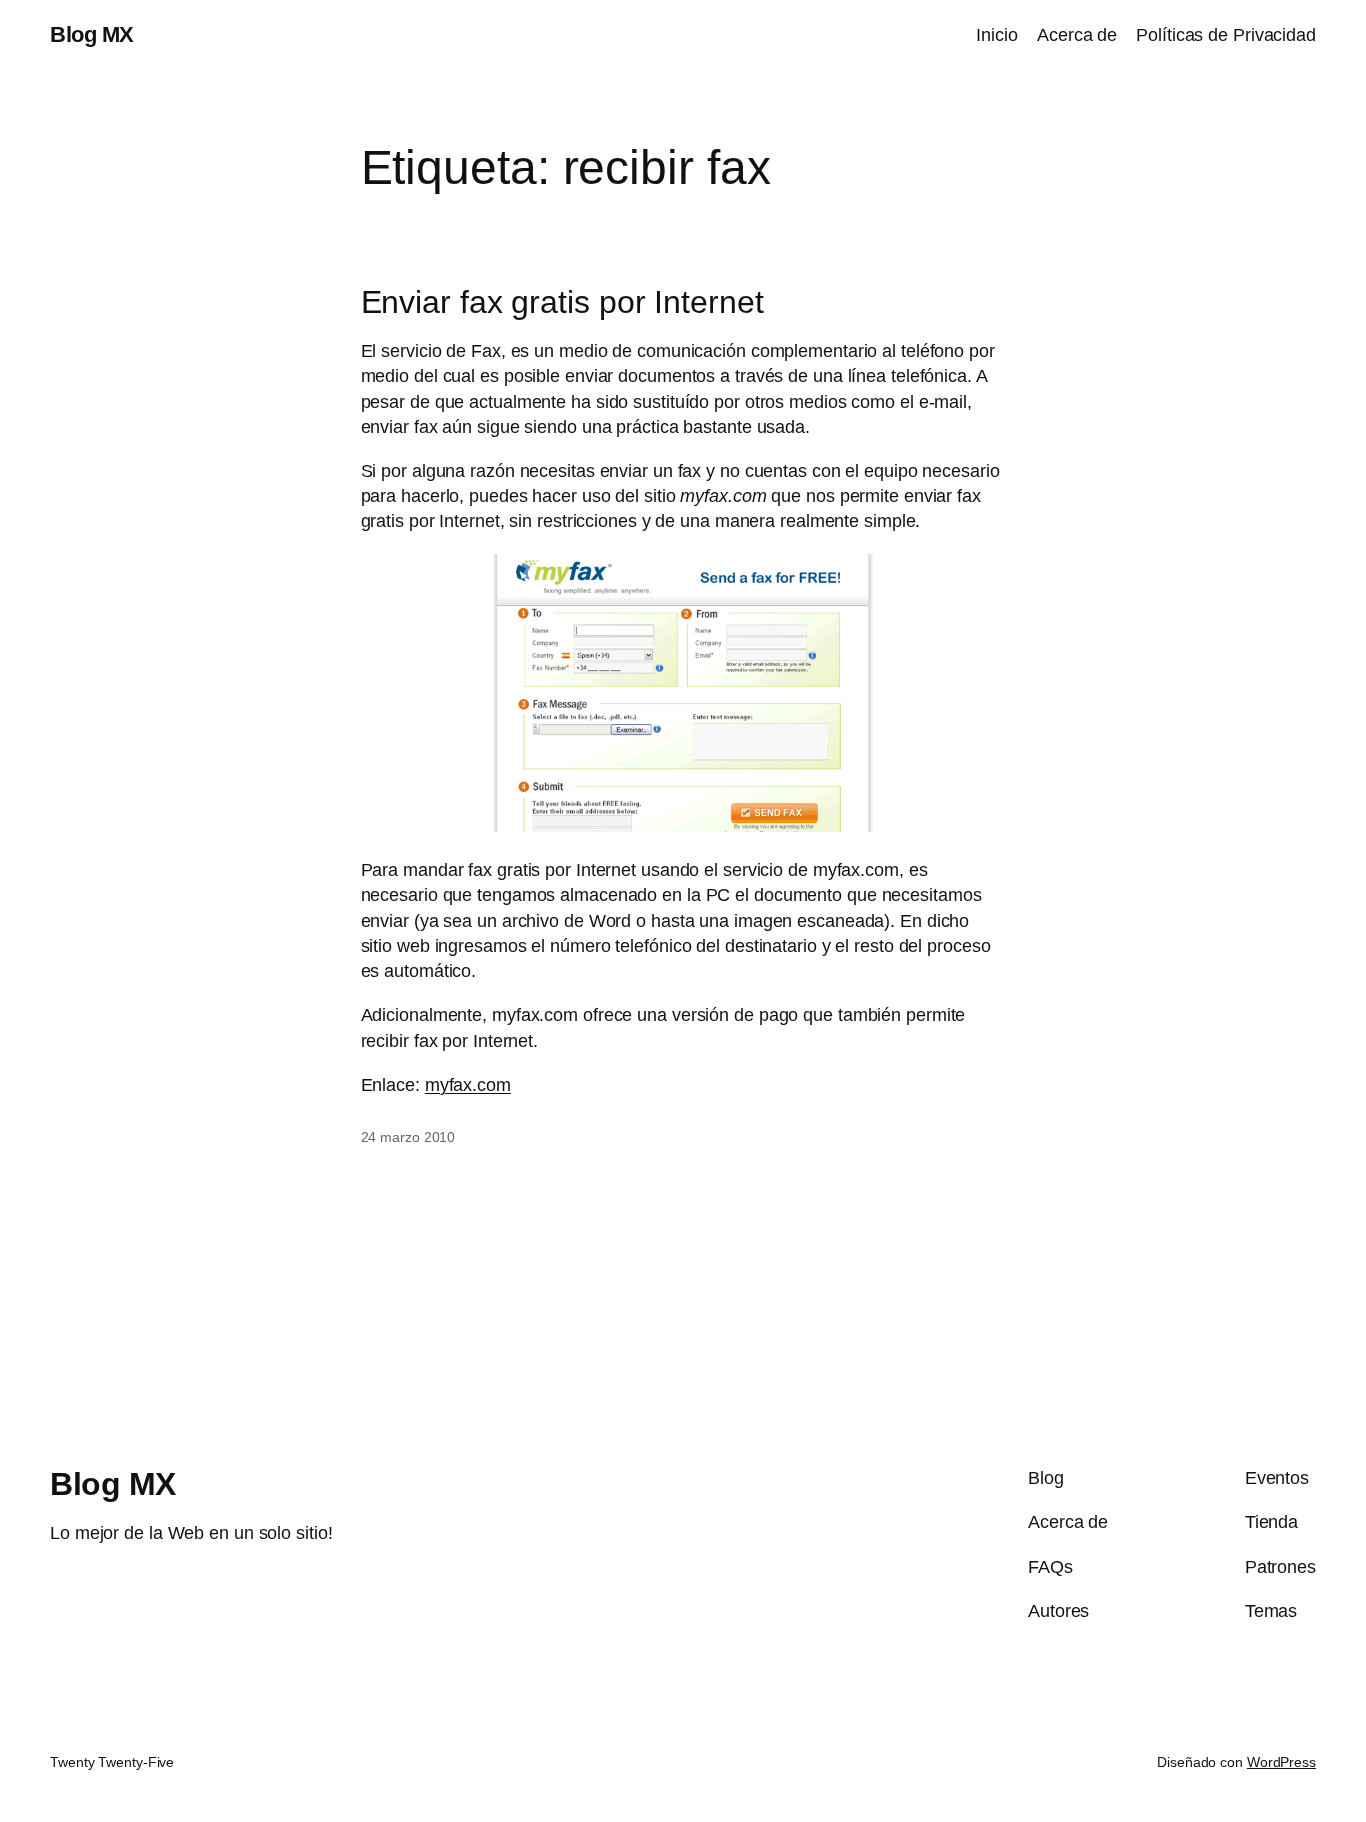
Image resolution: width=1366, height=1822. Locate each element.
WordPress (1281, 1762)
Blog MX (92, 34)
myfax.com (468, 1085)
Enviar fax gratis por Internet (562, 302)
